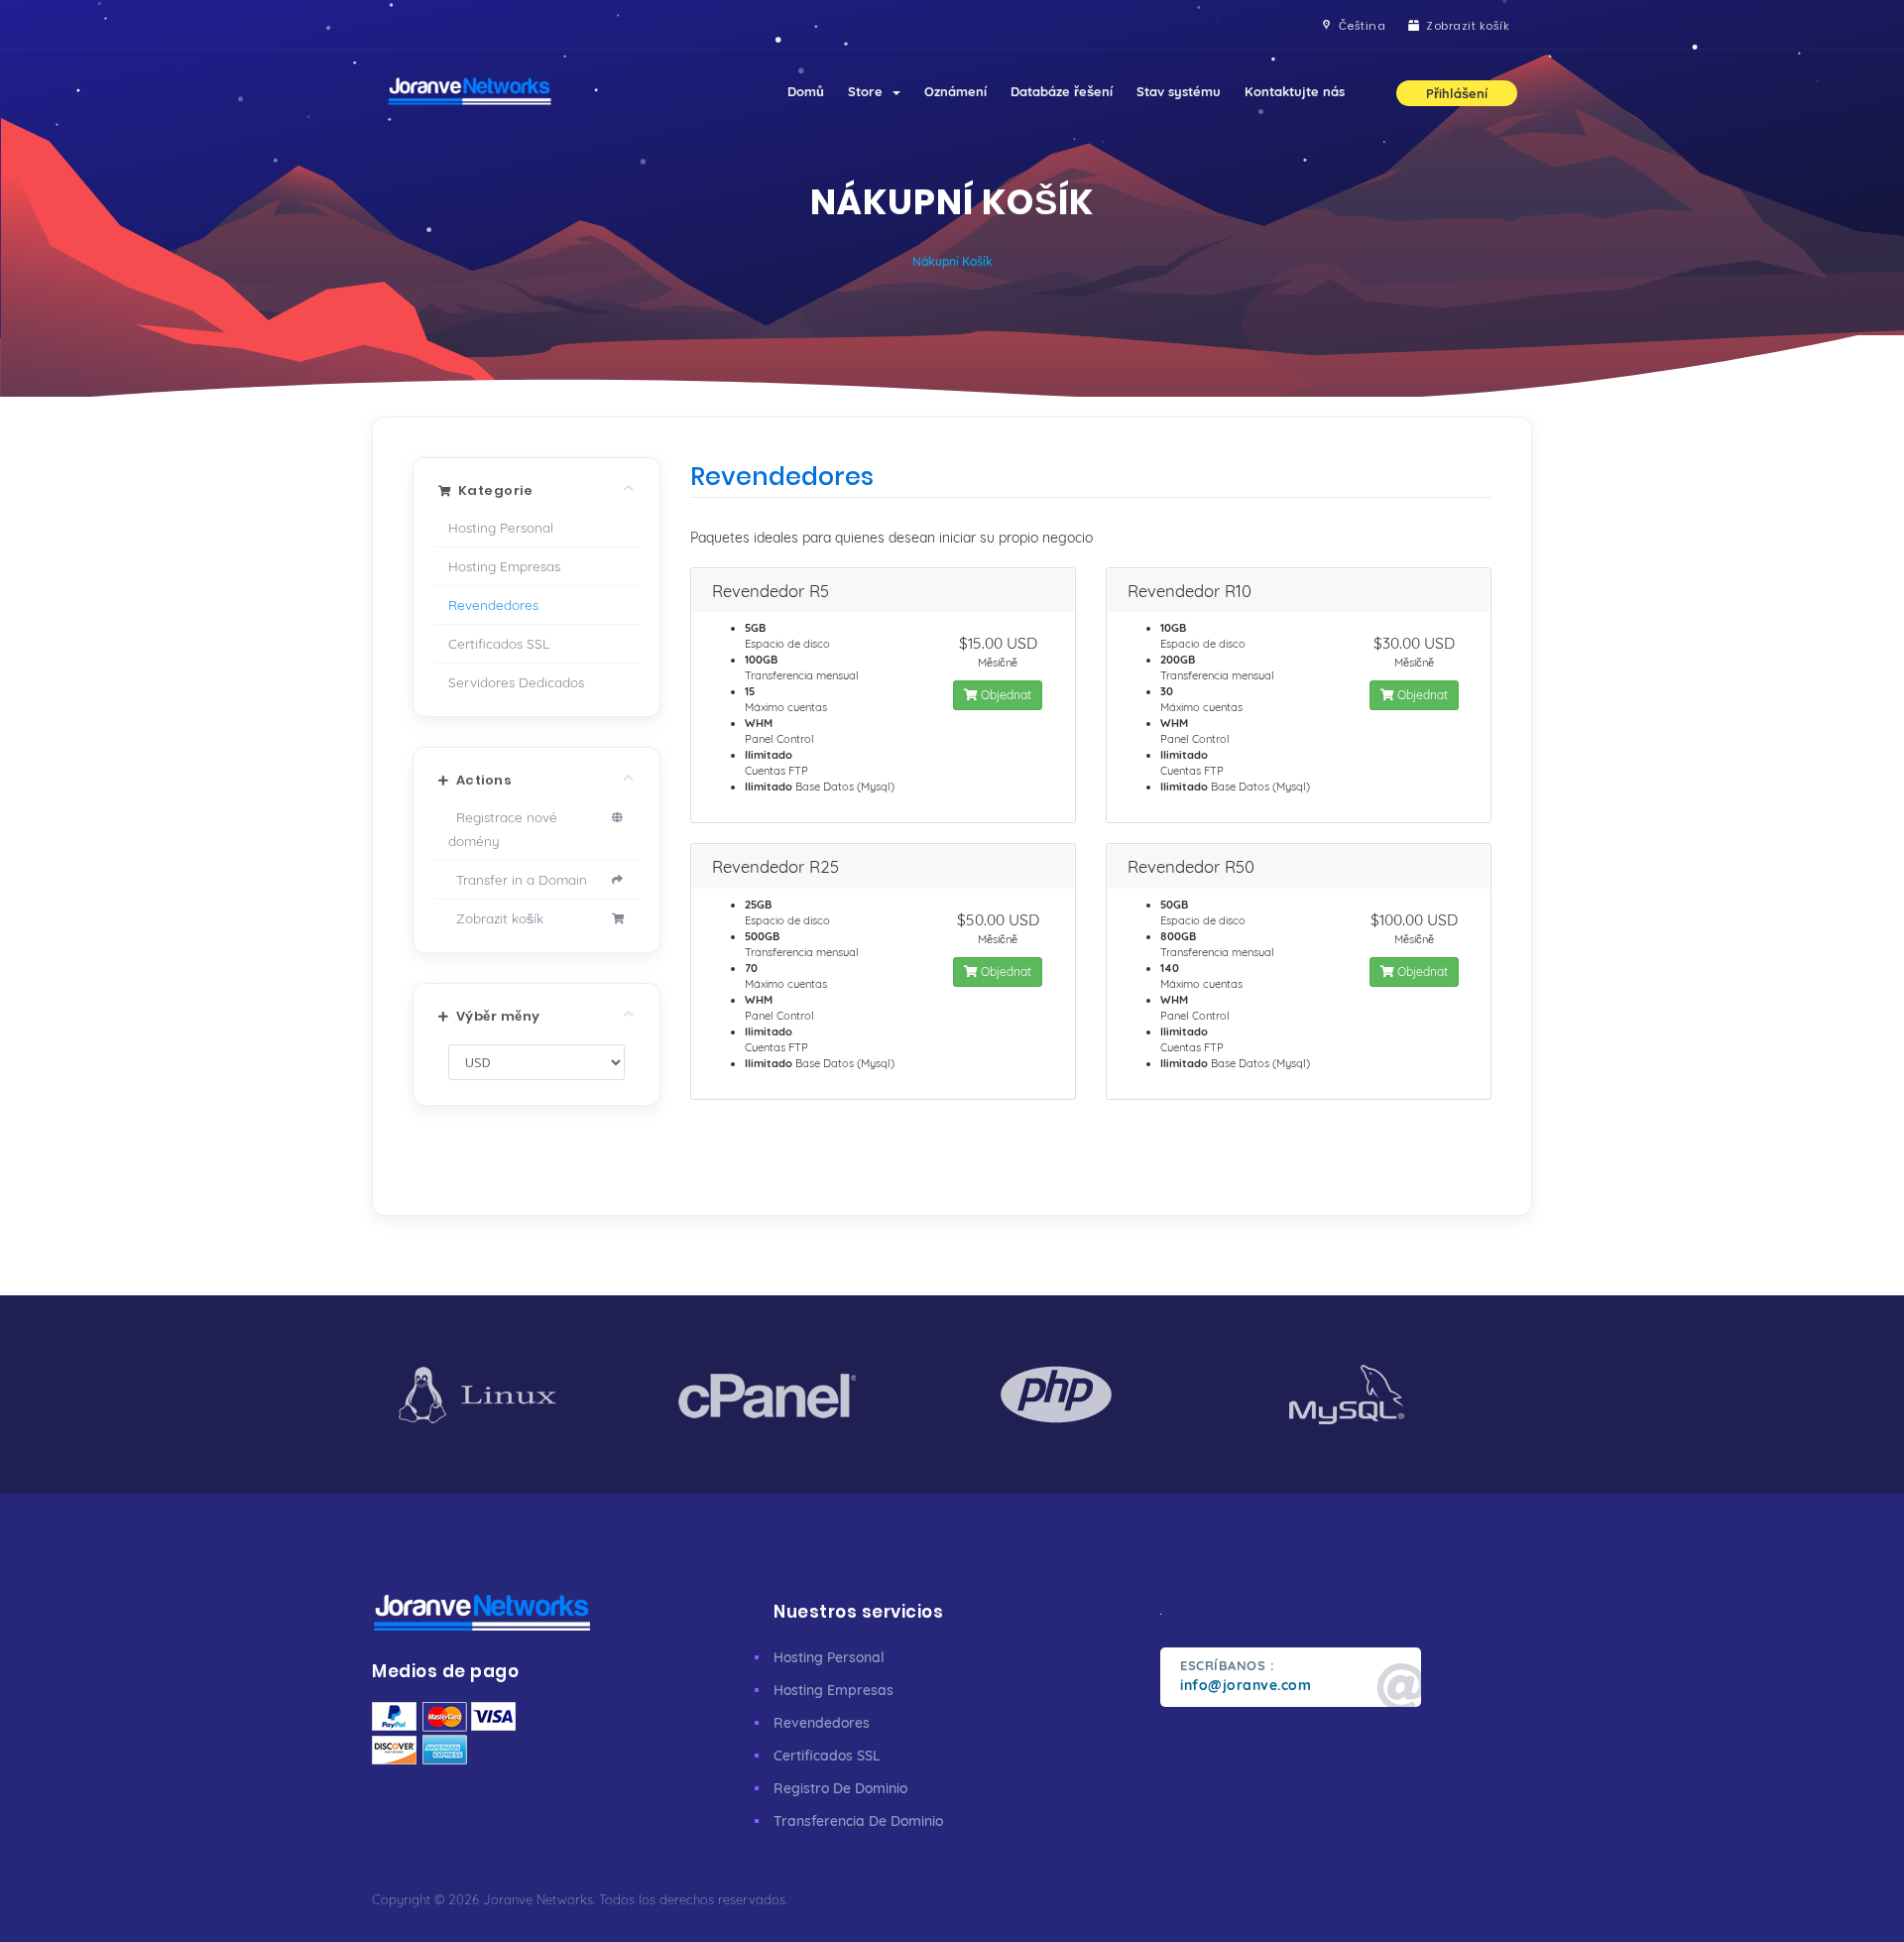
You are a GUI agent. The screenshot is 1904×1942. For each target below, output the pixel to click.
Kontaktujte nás (1295, 91)
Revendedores (493, 605)
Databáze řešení (1062, 91)
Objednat (1005, 695)
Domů (806, 91)
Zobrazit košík (496, 918)
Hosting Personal (501, 527)
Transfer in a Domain (518, 879)
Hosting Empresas (504, 566)
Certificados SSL (499, 643)
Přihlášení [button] (1457, 93)
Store (869, 91)
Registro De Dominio (840, 1788)
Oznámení (955, 91)
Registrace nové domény (503, 829)
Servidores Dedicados (516, 682)
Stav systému (1179, 91)
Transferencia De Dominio (858, 1821)
